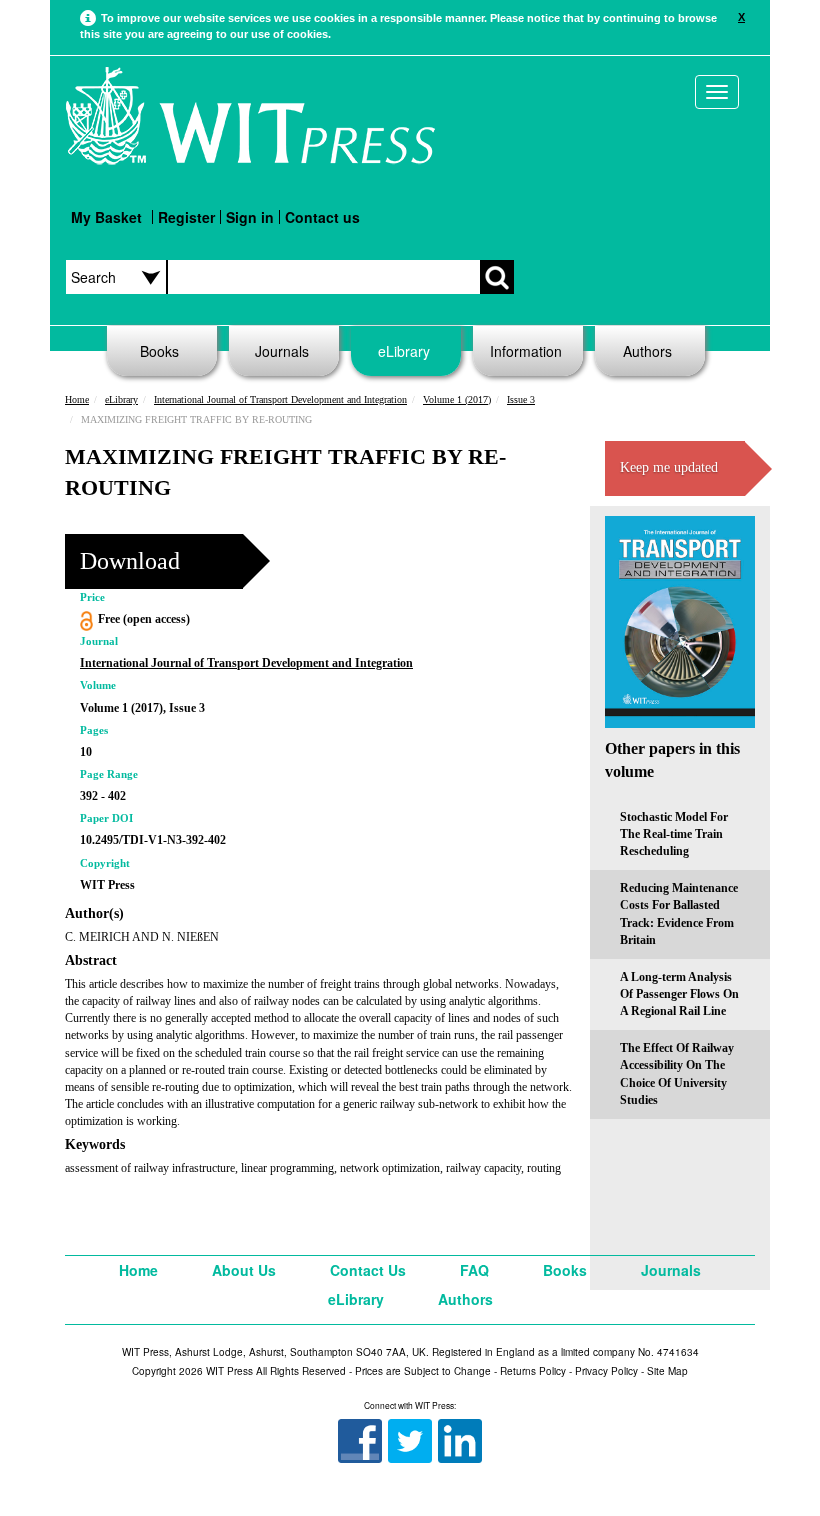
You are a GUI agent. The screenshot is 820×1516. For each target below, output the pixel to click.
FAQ (474, 1270)
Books (159, 351)
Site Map (667, 1371)
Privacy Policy (606, 1371)
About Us (244, 1270)
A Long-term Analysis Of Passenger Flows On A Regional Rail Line (679, 994)
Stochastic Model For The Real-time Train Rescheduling (674, 834)
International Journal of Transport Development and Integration (280, 399)
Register (186, 217)
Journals (282, 351)
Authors (647, 351)
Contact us (322, 217)
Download (130, 561)
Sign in (250, 217)
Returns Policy (533, 1371)
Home (77, 399)
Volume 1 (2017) (457, 399)
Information (526, 351)
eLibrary (404, 351)
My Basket (106, 217)
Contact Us (368, 1270)
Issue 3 (521, 399)
